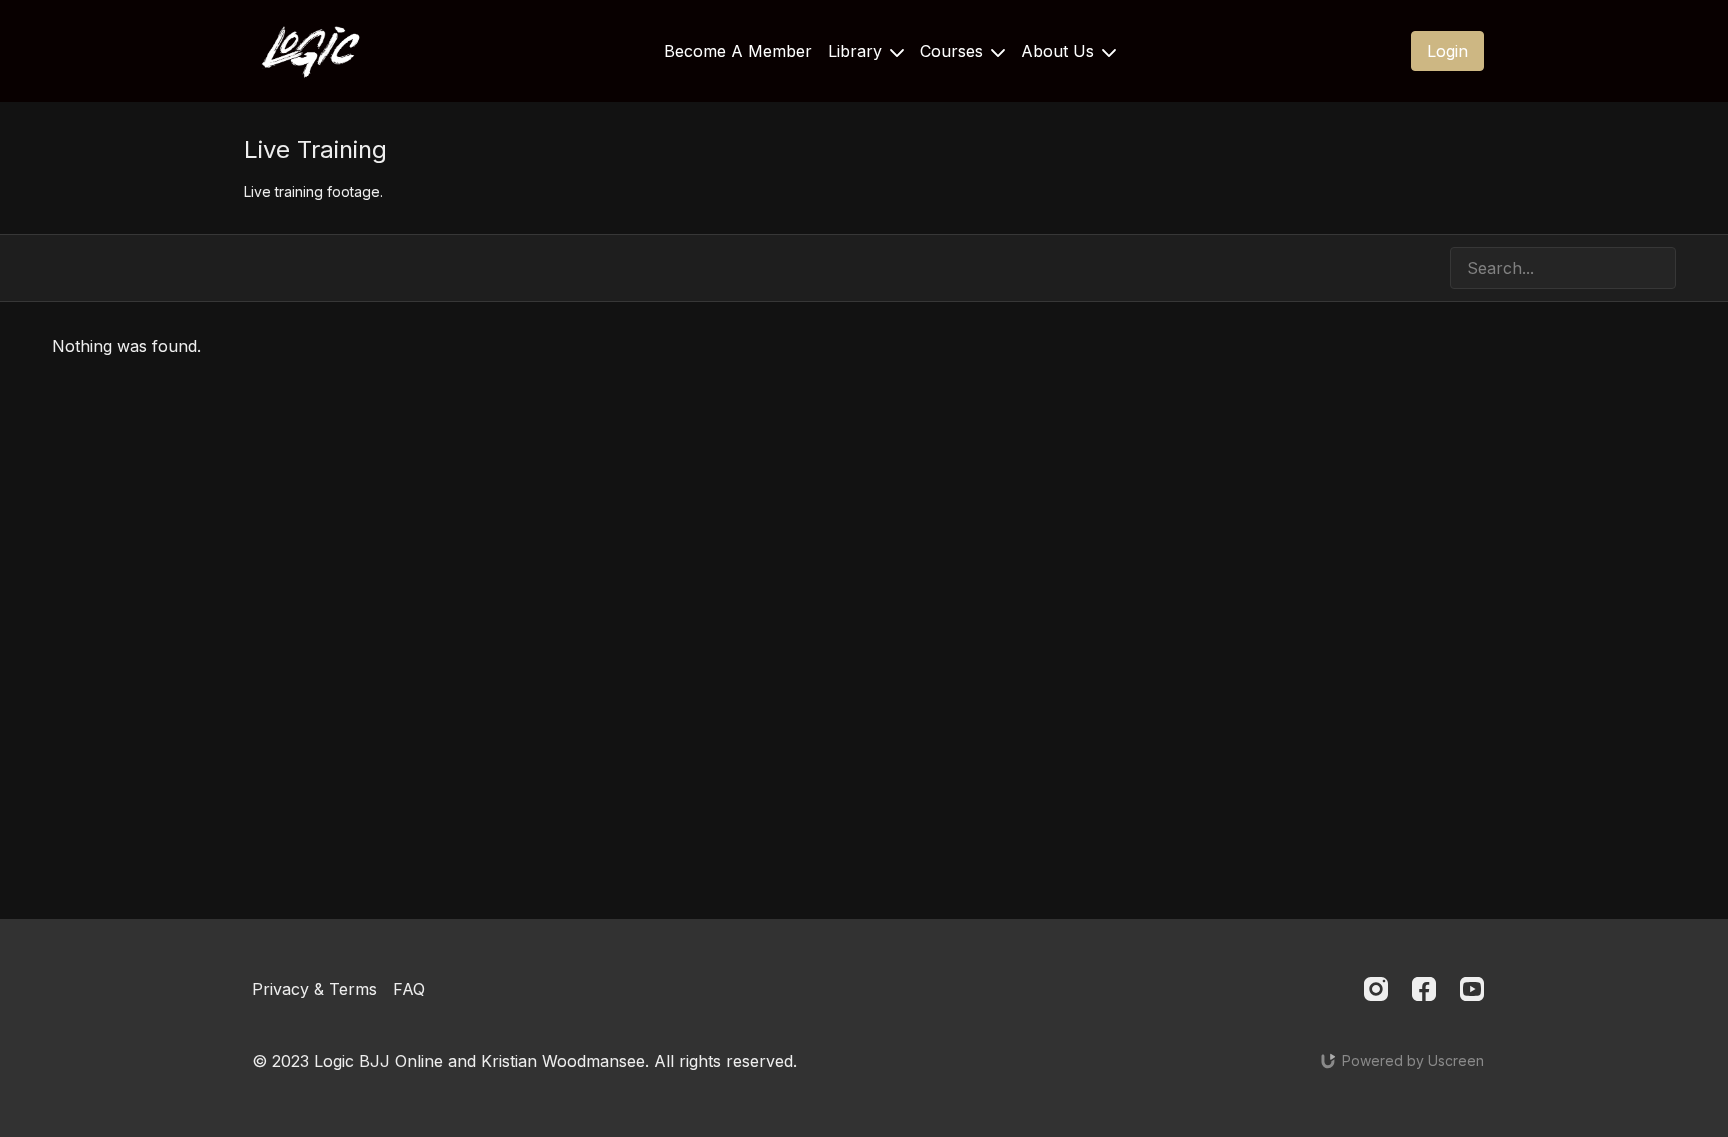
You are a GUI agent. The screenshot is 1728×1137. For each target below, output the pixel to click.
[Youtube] (1472, 989)
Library (857, 51)
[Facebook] (1424, 989)
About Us (1060, 51)
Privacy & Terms (314, 989)
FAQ (409, 989)
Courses (954, 51)
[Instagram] (1376, 989)
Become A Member (738, 51)
